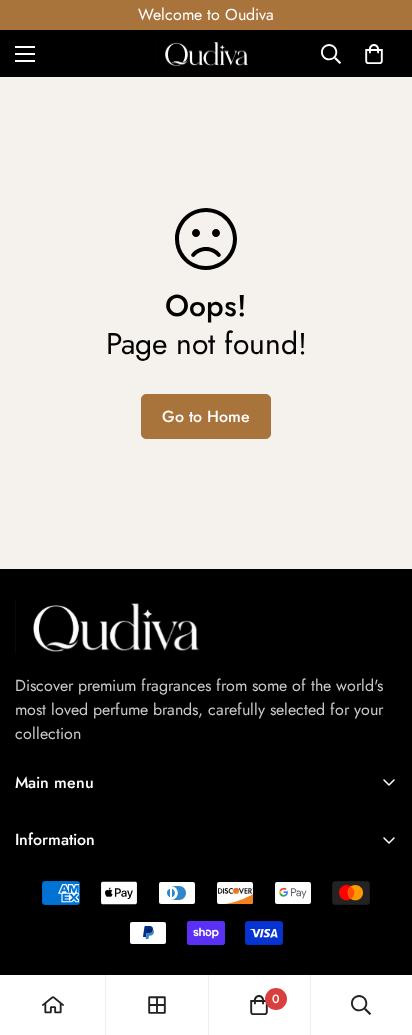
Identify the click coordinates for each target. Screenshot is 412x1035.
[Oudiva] (206, 53)
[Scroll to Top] (376, 929)
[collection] (157, 1005)
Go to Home (206, 416)
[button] (374, 54)
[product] (53, 1005)
